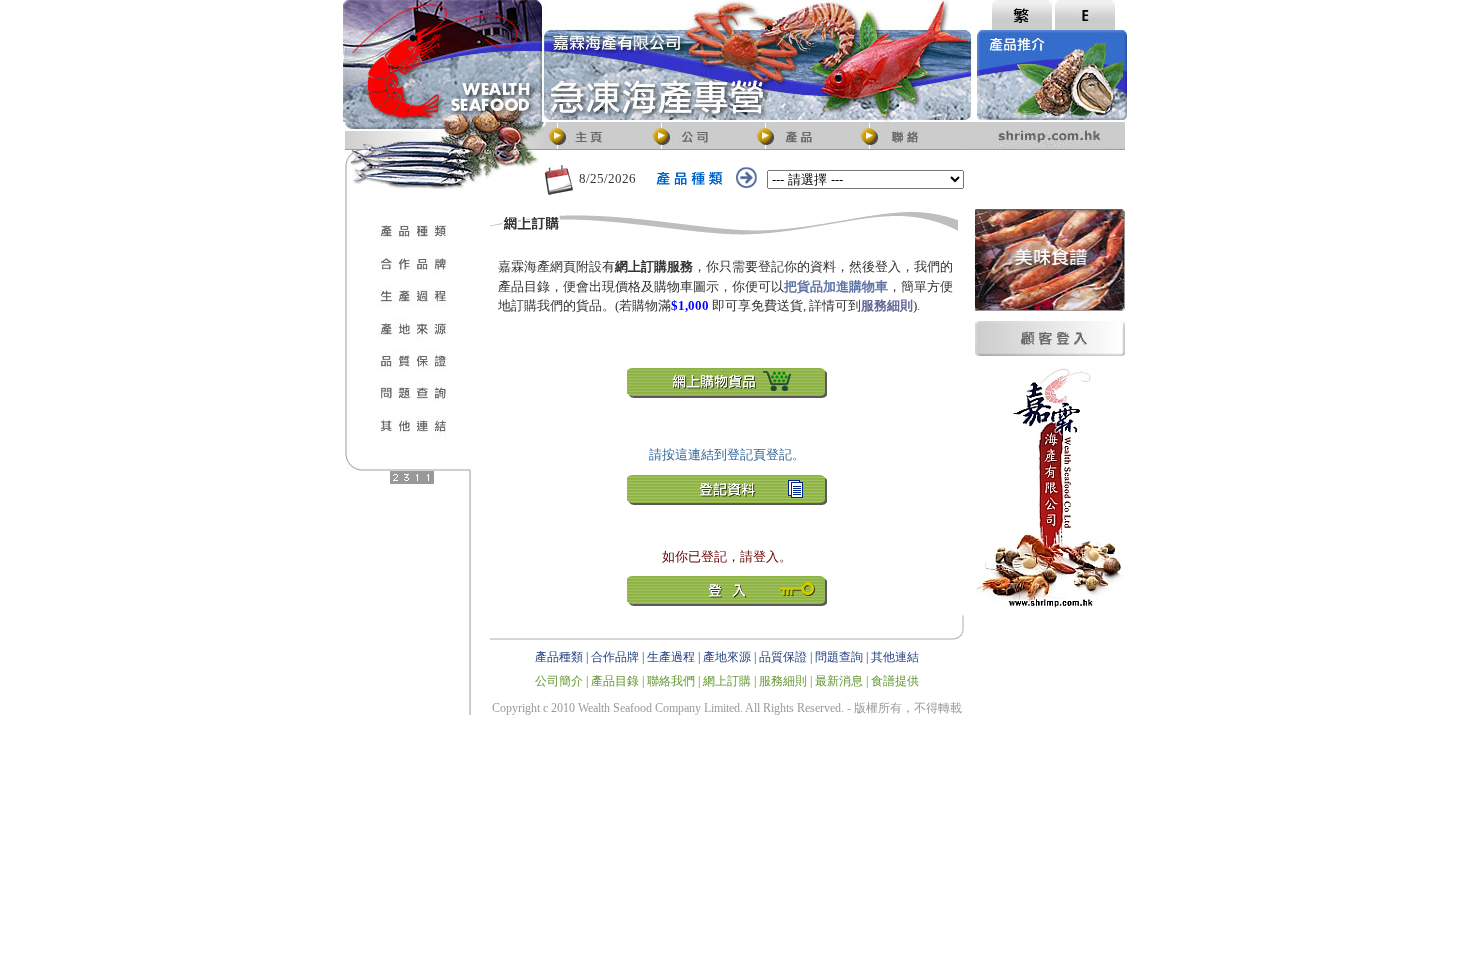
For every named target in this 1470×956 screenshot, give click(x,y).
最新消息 (839, 681)
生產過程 (671, 657)
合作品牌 (615, 657)
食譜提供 (895, 681)
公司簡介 (559, 681)
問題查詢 (839, 657)
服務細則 (783, 681)
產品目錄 (615, 681)
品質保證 (783, 657)
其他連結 (895, 657)
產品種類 (559, 657)
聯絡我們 (671, 681)
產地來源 (727, 657)
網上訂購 (727, 681)
